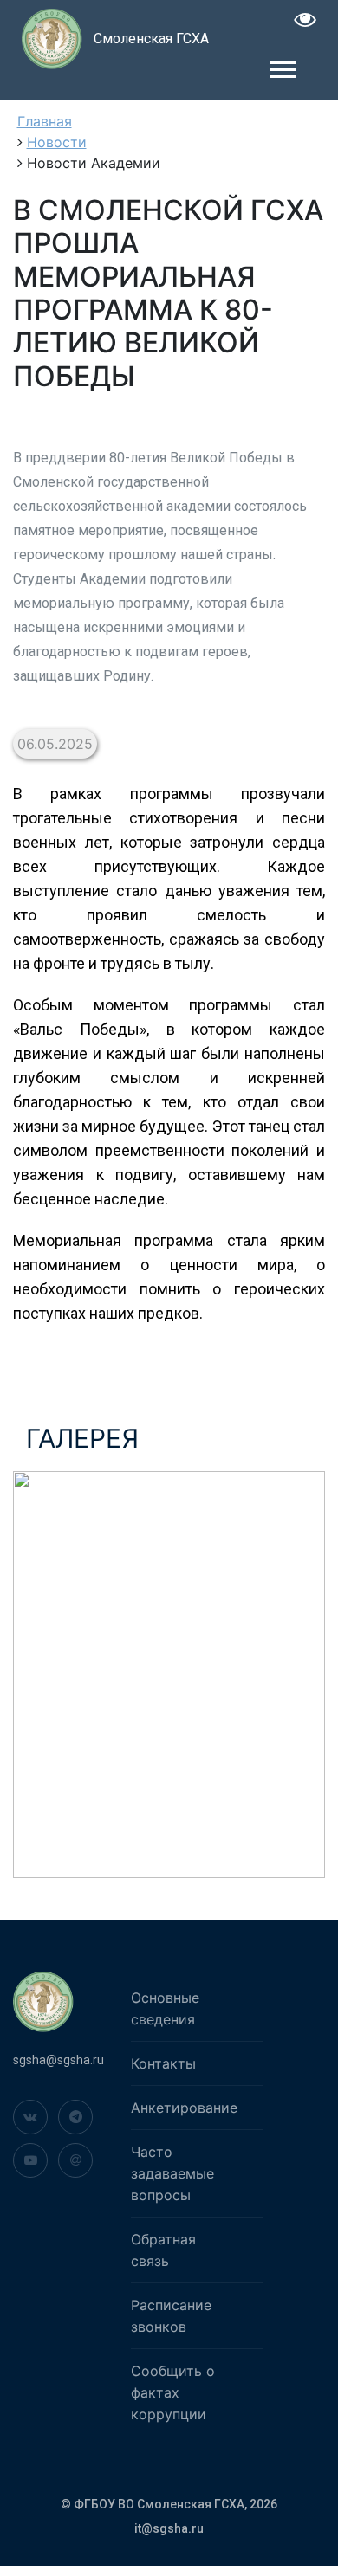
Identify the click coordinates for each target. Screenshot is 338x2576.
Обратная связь (163, 2250)
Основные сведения (165, 2008)
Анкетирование (184, 2108)
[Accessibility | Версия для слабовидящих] (305, 22)
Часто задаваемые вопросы (172, 2173)
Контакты (163, 2063)
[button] (281, 66)
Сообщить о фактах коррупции (173, 2392)
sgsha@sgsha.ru (58, 2060)
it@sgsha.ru (169, 2528)
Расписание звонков (171, 2316)
